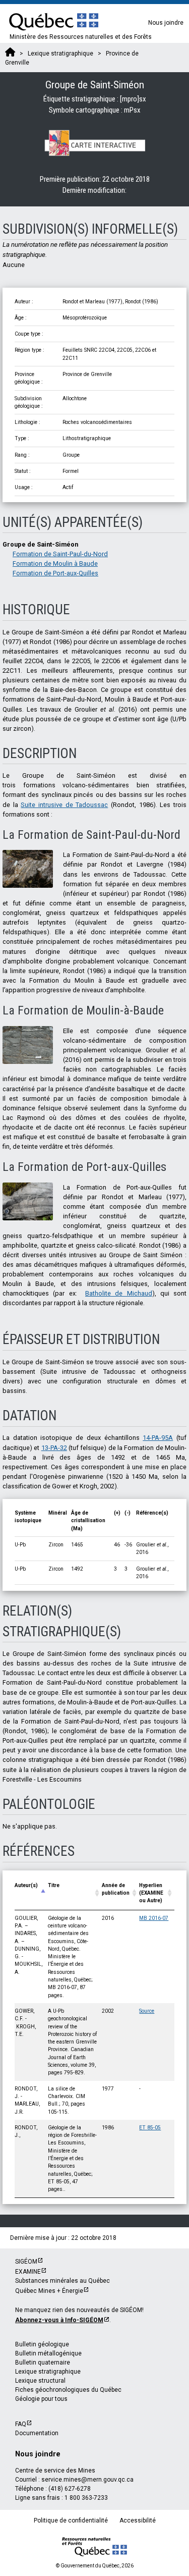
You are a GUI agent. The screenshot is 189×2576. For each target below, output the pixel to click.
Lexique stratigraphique (48, 2372)
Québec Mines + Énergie (49, 2291)
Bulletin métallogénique (48, 2353)
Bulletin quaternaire (43, 2363)
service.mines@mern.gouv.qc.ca (87, 2480)
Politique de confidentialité (71, 2520)
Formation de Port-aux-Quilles (55, 573)
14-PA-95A (158, 1438)
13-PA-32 (54, 1448)
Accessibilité (138, 2520)
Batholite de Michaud (119, 1293)
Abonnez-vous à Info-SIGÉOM (59, 2320)
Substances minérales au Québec (62, 2281)
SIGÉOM (26, 2262)
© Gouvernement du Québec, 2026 (95, 2566)
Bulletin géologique (42, 2344)
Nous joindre (166, 23)
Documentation (37, 2433)
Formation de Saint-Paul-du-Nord (60, 554)
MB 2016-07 (154, 1918)
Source (147, 2011)
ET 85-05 (150, 2128)
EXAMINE (28, 2272)
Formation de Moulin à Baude (55, 563)
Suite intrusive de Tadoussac (64, 805)
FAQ (21, 2424)
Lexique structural (40, 2381)
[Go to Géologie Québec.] (10, 53)
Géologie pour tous (41, 2399)
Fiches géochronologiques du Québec (68, 2390)
